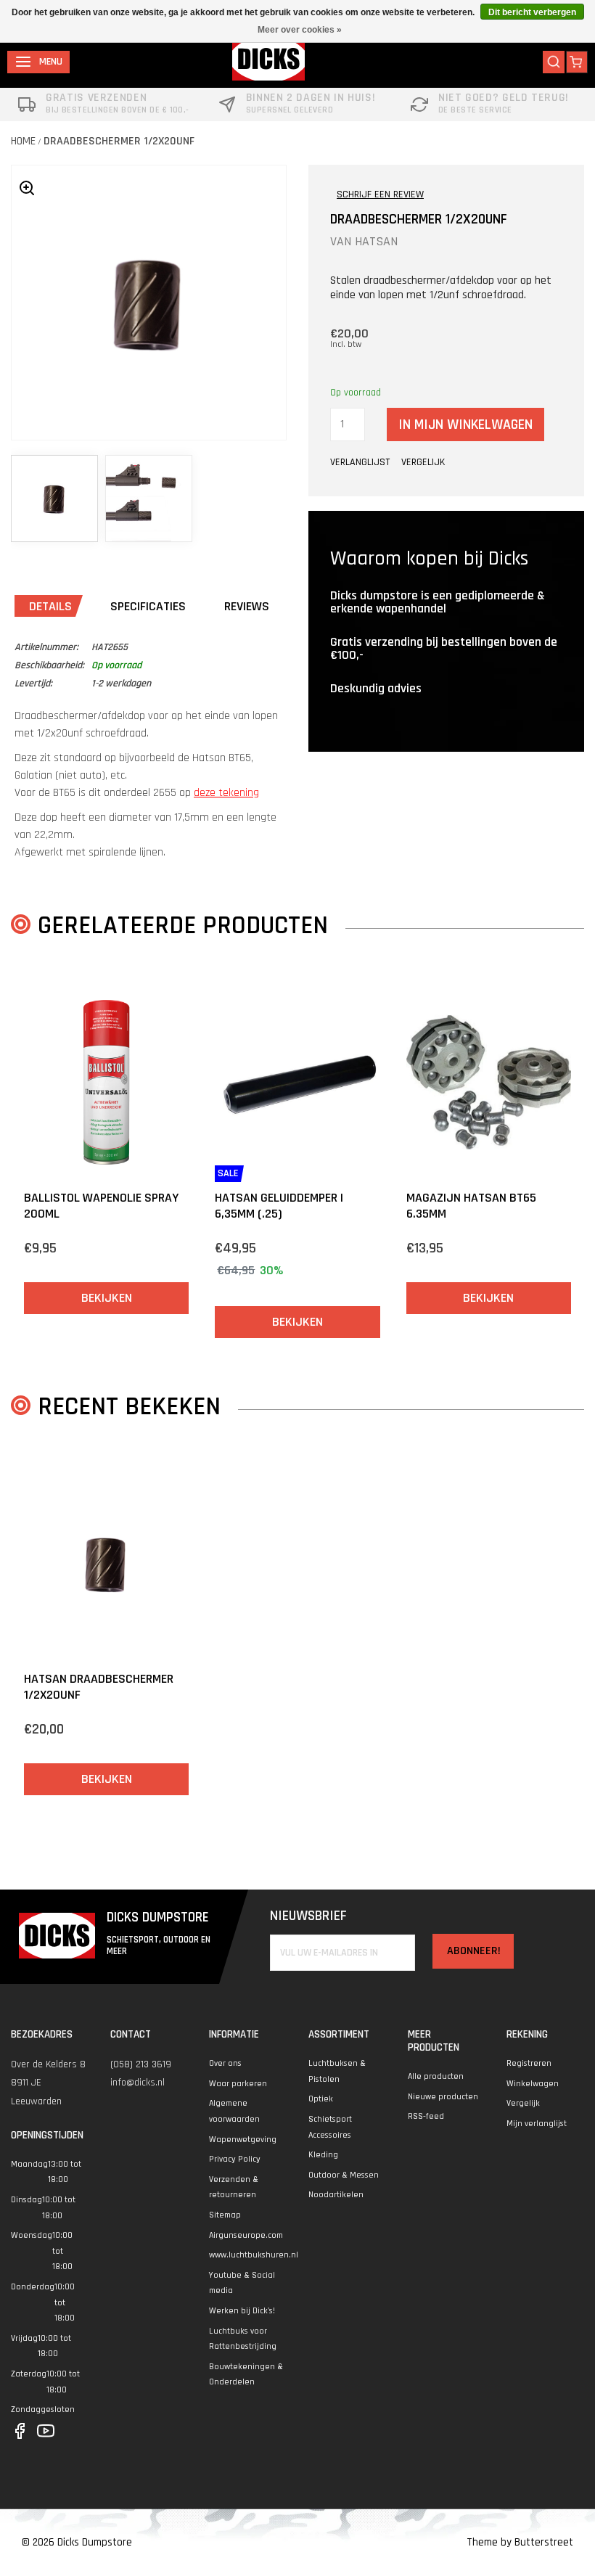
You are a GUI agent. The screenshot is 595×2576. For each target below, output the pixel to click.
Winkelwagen (533, 2084)
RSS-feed (426, 2116)
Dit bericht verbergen (532, 12)
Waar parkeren (238, 2084)
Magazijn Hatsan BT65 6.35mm (471, 1206)
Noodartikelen (336, 2195)
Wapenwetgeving (243, 2140)
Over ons (225, 2063)
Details (50, 606)
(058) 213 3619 (141, 2064)
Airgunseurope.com (246, 2235)
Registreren (529, 2063)
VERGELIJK (423, 462)
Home (23, 141)
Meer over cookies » (300, 30)
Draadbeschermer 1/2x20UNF (119, 141)
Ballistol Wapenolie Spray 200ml (101, 1206)
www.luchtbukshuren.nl (254, 2255)
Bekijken (107, 1298)
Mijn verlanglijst (537, 2124)
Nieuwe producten (443, 2097)
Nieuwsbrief (308, 1916)
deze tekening (226, 793)
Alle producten (436, 2076)
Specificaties (148, 606)
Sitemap (225, 2215)
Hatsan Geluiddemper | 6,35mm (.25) (279, 1206)
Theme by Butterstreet (520, 2542)
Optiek (321, 2099)
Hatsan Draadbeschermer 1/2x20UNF (99, 1687)
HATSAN (376, 241)
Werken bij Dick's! (242, 2311)
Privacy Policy (235, 2159)
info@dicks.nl (138, 2083)
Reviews (247, 606)
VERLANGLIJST (360, 462)
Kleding (323, 2155)
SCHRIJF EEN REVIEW (380, 194)
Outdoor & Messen (344, 2175)
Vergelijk (523, 2103)
